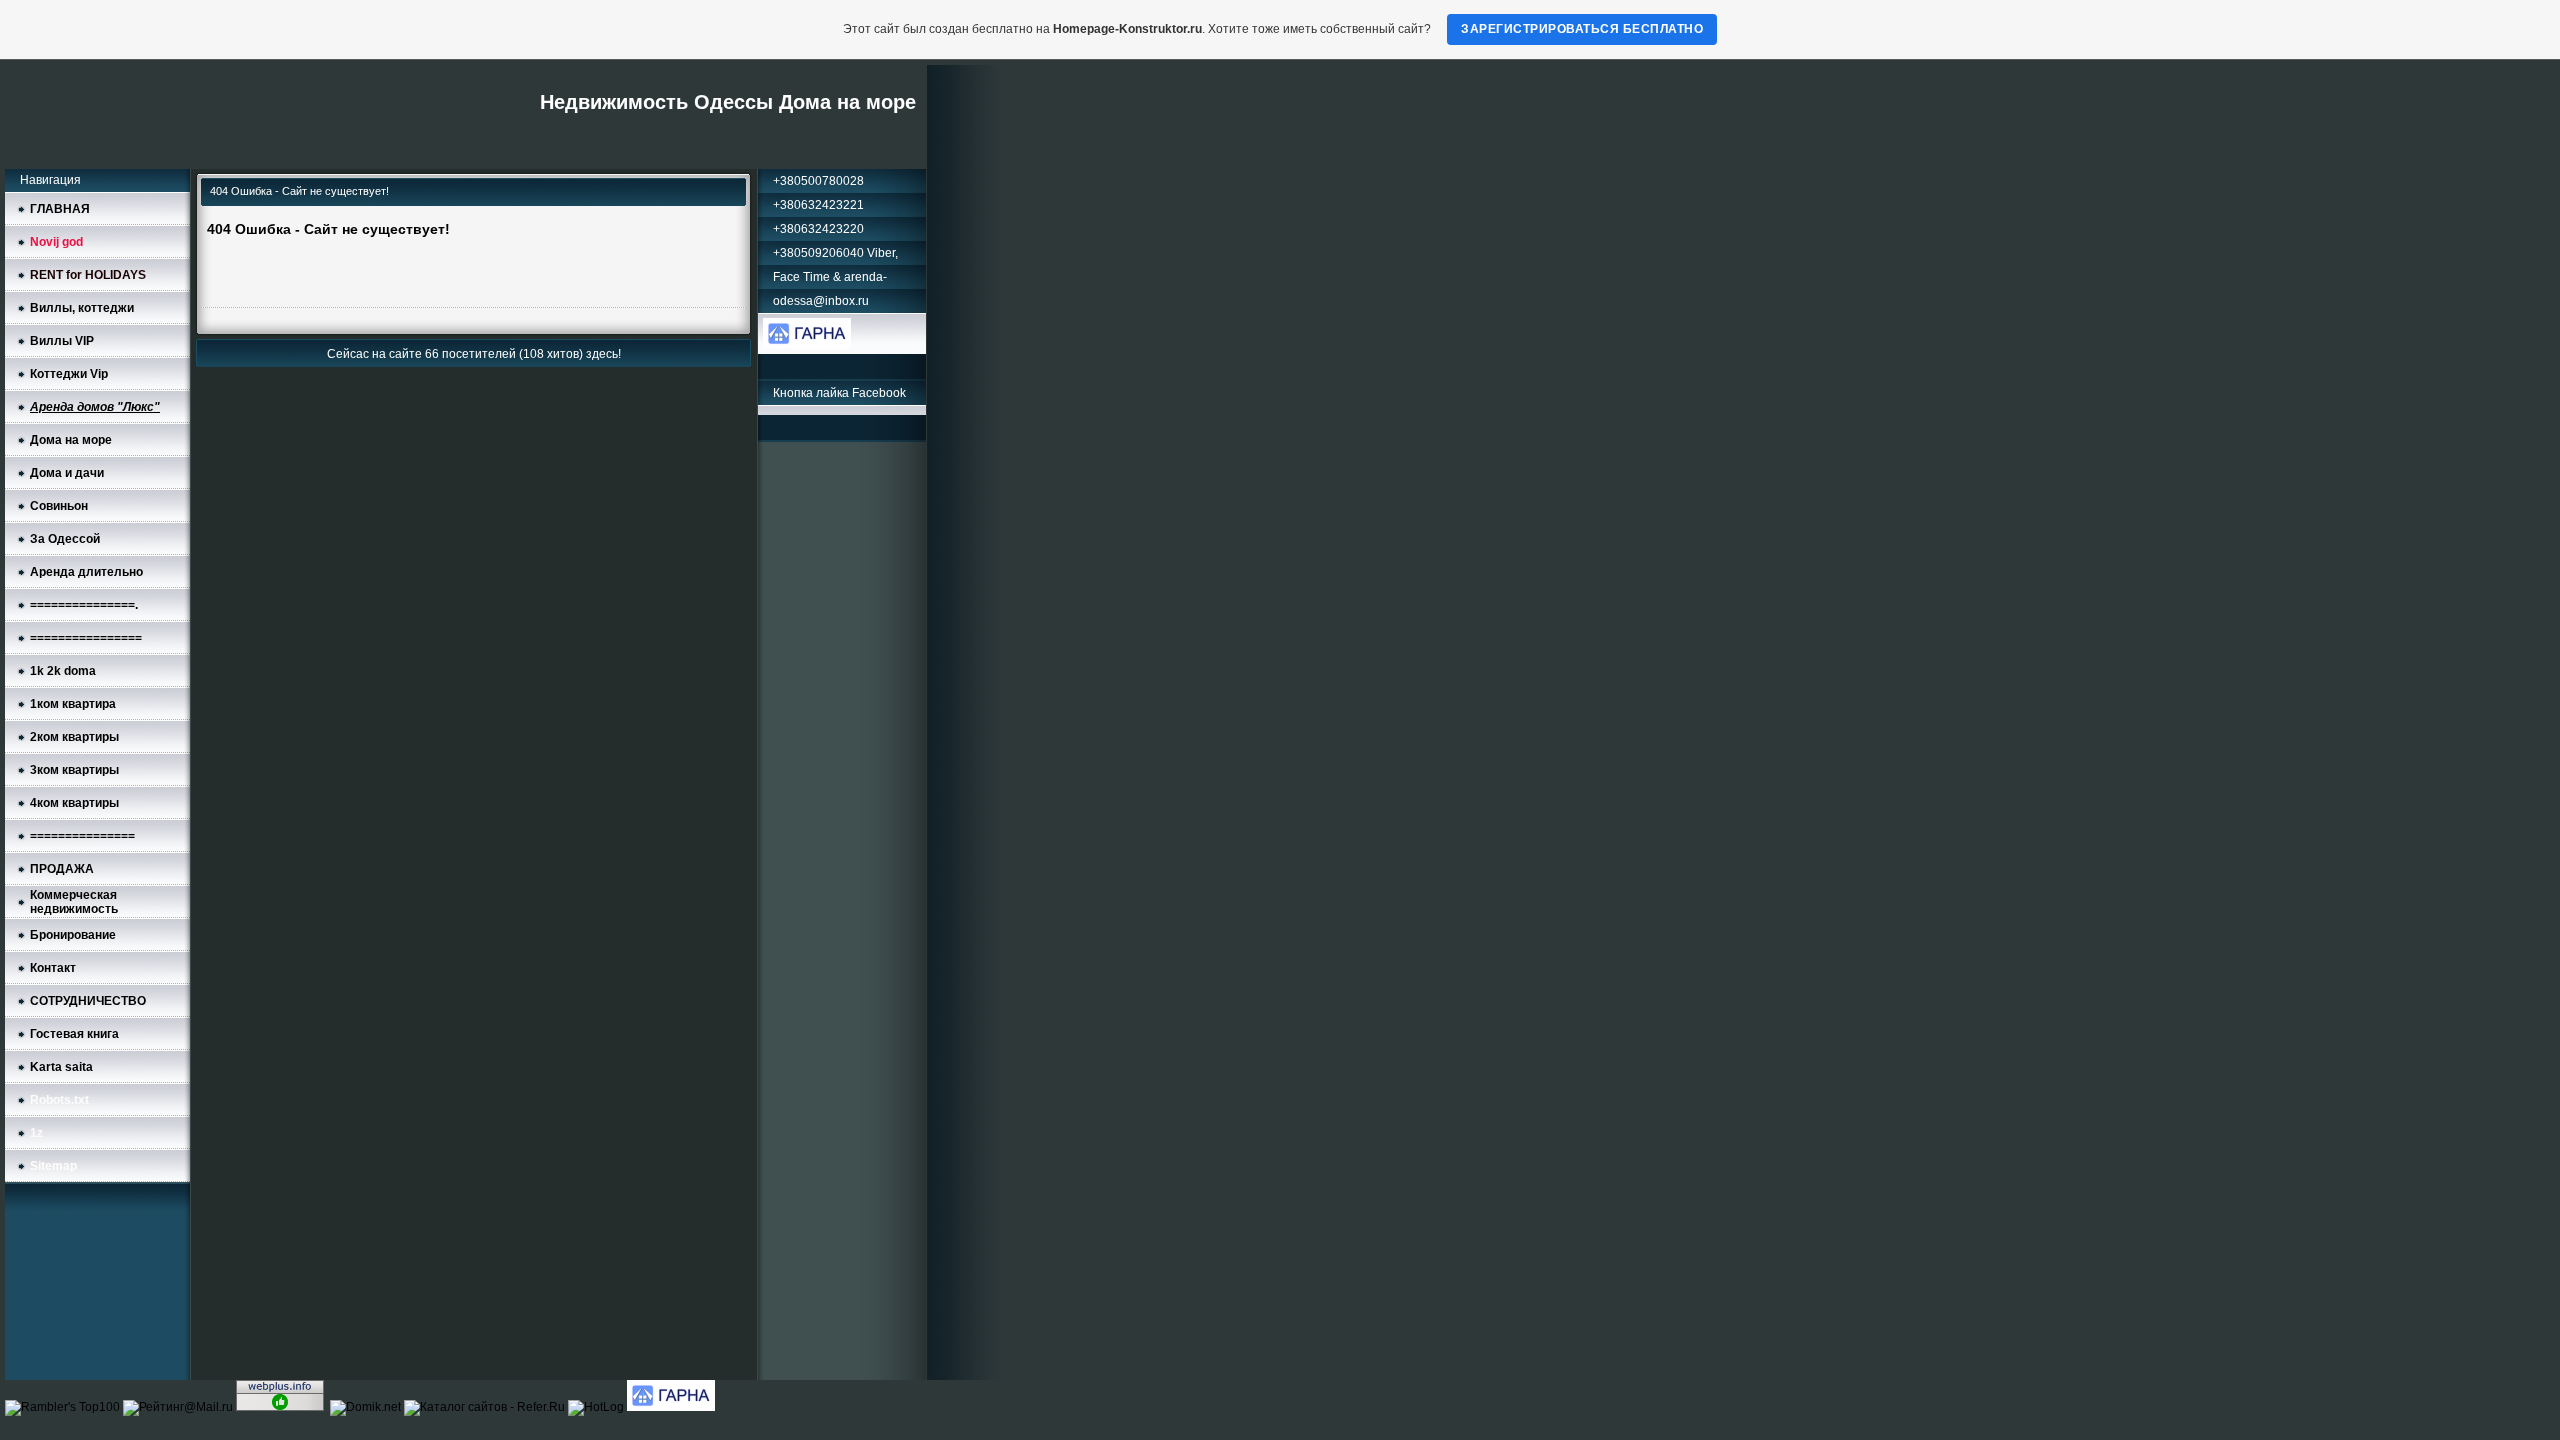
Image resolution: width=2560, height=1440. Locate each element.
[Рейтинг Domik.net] (367, 1407)
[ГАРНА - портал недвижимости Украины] (807, 345)
